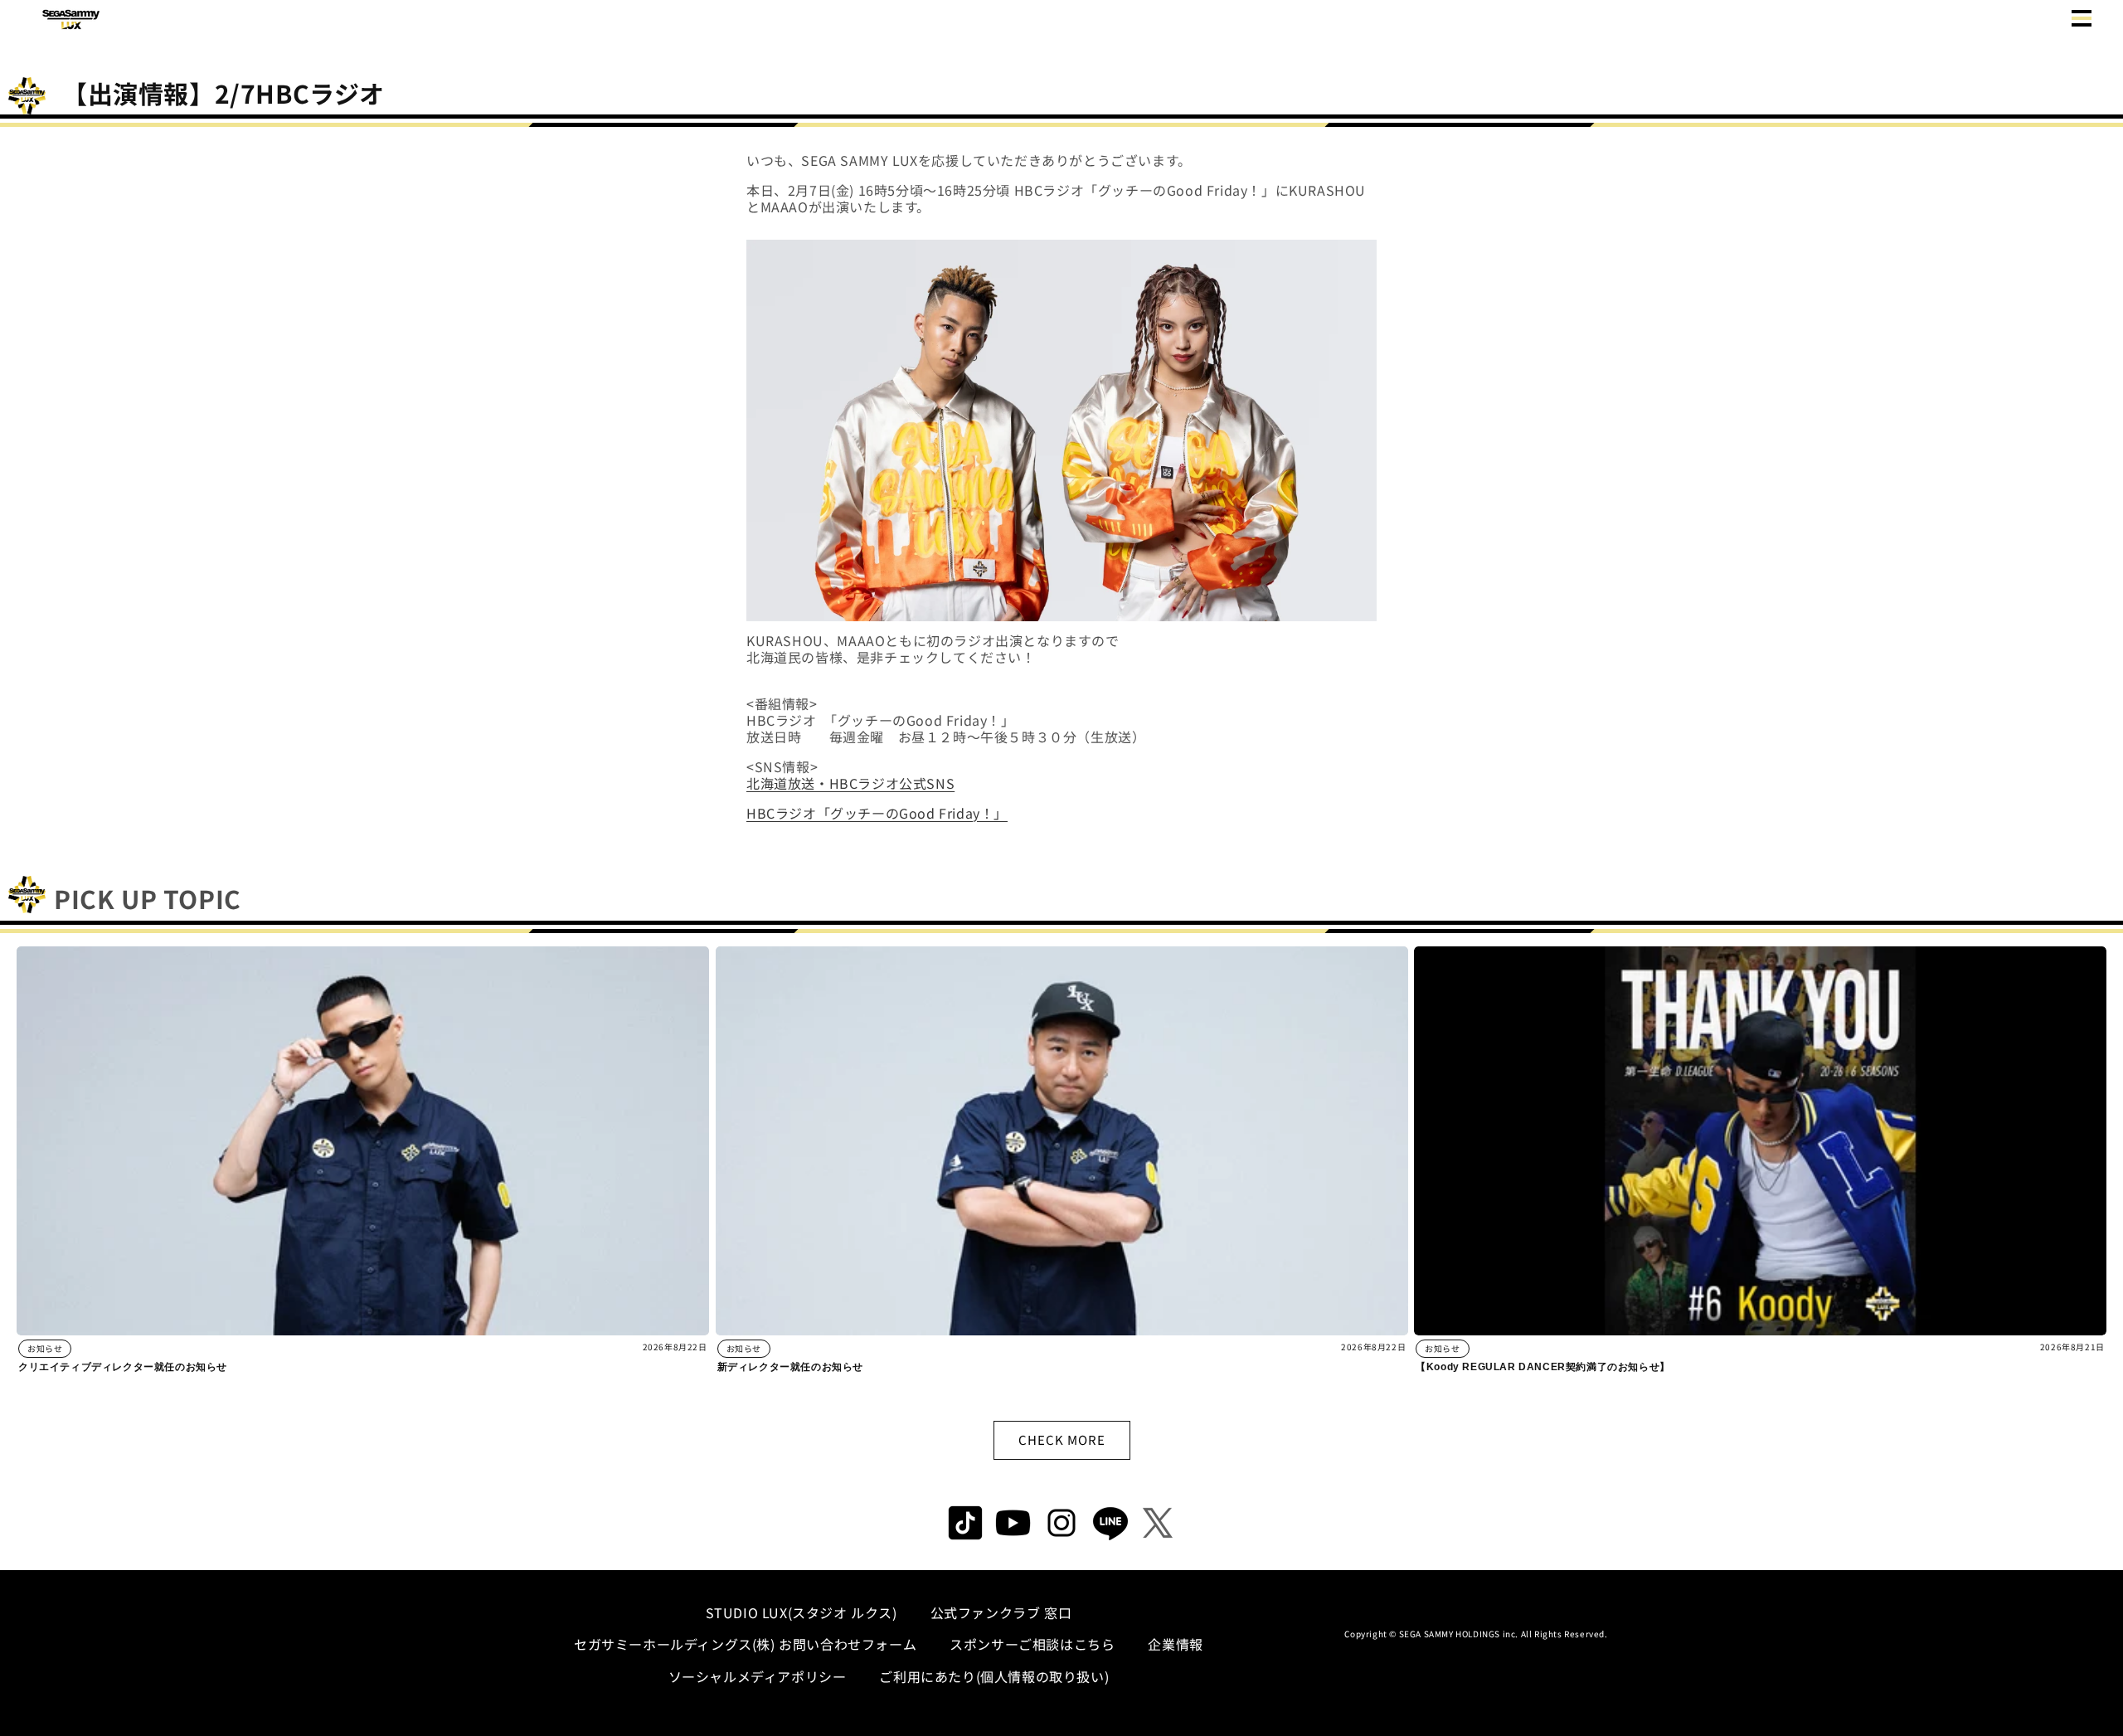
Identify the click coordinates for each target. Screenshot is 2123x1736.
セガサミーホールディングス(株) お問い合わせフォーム (745, 1644)
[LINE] (1110, 1523)
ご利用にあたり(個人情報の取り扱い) (994, 1676)
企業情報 (1175, 1644)
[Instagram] (1061, 1523)
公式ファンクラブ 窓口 (1001, 1612)
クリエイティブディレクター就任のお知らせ (123, 1367)
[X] (1158, 1523)
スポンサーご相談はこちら (1032, 1644)
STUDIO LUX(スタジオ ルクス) (802, 1612)
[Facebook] (1013, 1523)
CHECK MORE (1062, 1439)
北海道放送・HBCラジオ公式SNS (850, 783)
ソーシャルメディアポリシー (758, 1676)
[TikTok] (965, 1523)
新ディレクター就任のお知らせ (790, 1367)
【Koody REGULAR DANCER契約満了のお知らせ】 (1543, 1367)
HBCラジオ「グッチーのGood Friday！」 (877, 813)
